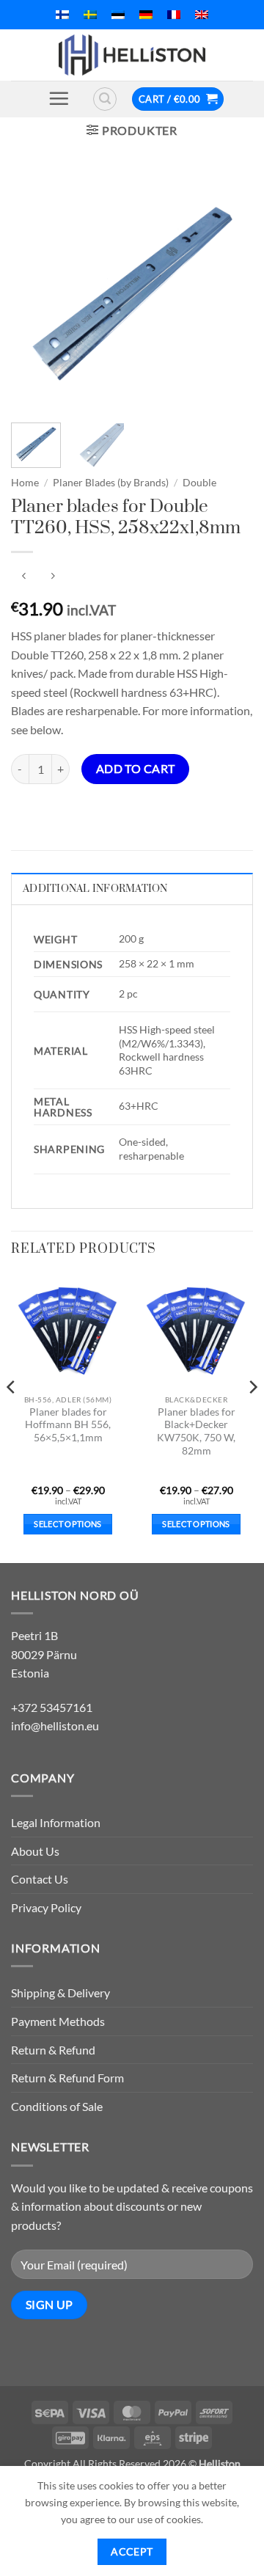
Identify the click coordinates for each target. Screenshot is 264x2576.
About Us (35, 1851)
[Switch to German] (146, 15)
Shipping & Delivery (60, 1993)
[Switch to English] (202, 15)
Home (25, 483)
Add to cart (136, 769)
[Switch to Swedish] (90, 15)
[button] (59, 98)
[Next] (230, 290)
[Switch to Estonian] (118, 15)
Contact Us (40, 1879)
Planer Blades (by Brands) (111, 483)
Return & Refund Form (67, 2078)
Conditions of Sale (57, 2106)
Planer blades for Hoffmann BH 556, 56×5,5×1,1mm (68, 1425)
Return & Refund (53, 2050)
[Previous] (34, 290)
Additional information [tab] (95, 889)
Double (199, 483)
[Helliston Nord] (132, 55)
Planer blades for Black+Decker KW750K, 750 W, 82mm (196, 1431)
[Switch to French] (174, 15)
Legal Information (56, 1822)
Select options (68, 1524)
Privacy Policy (46, 1907)
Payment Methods (58, 2021)
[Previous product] (52, 576)
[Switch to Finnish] (62, 15)
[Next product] (24, 576)
